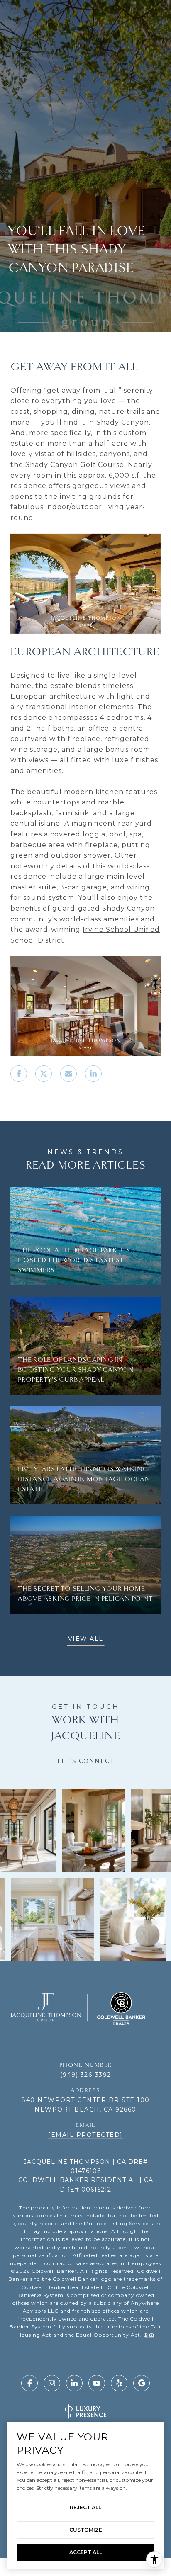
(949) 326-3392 (86, 2075)
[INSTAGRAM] (52, 2383)
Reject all (85, 2507)
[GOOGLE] (142, 2383)
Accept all (86, 2552)
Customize (86, 2530)
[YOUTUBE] (97, 2383)
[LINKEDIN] (74, 2383)
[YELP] (119, 2383)
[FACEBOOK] (29, 2383)
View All (86, 1639)
